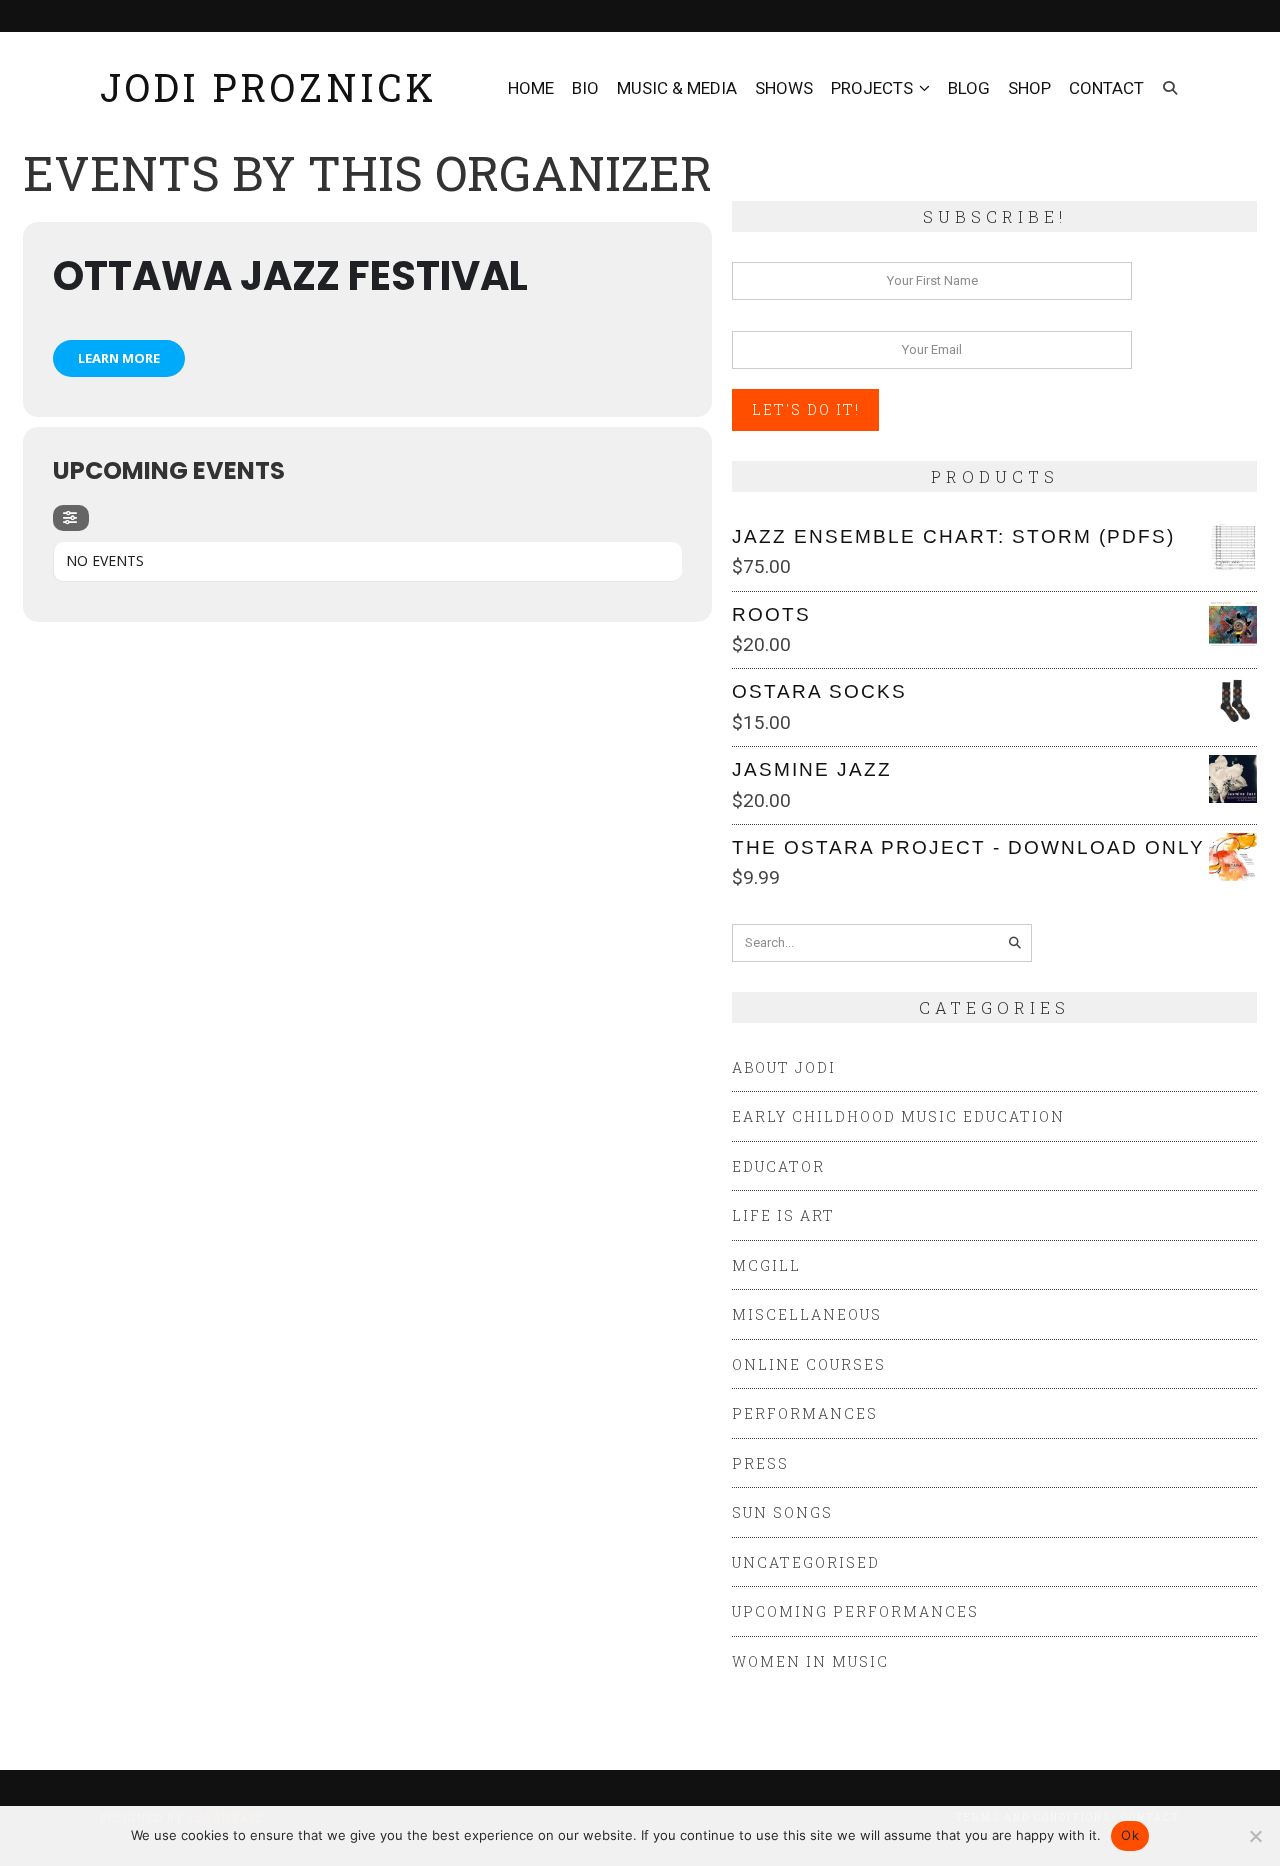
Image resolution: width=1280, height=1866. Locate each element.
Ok (1130, 1835)
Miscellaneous (807, 1314)
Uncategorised (806, 1562)
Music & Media (677, 88)
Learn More (119, 358)
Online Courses (809, 1364)
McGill (766, 1265)
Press (760, 1463)
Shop (1029, 88)
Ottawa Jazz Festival (290, 276)
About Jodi (784, 1067)
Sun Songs (782, 1512)
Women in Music (810, 1661)
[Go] (1015, 943)
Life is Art (783, 1215)
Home (531, 88)
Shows (784, 88)
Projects (872, 88)
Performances (805, 1413)
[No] (1255, 1836)
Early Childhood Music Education (898, 1116)
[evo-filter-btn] (71, 518)
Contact (1106, 88)
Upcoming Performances (855, 1611)
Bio (585, 88)
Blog (969, 88)
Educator (778, 1166)
